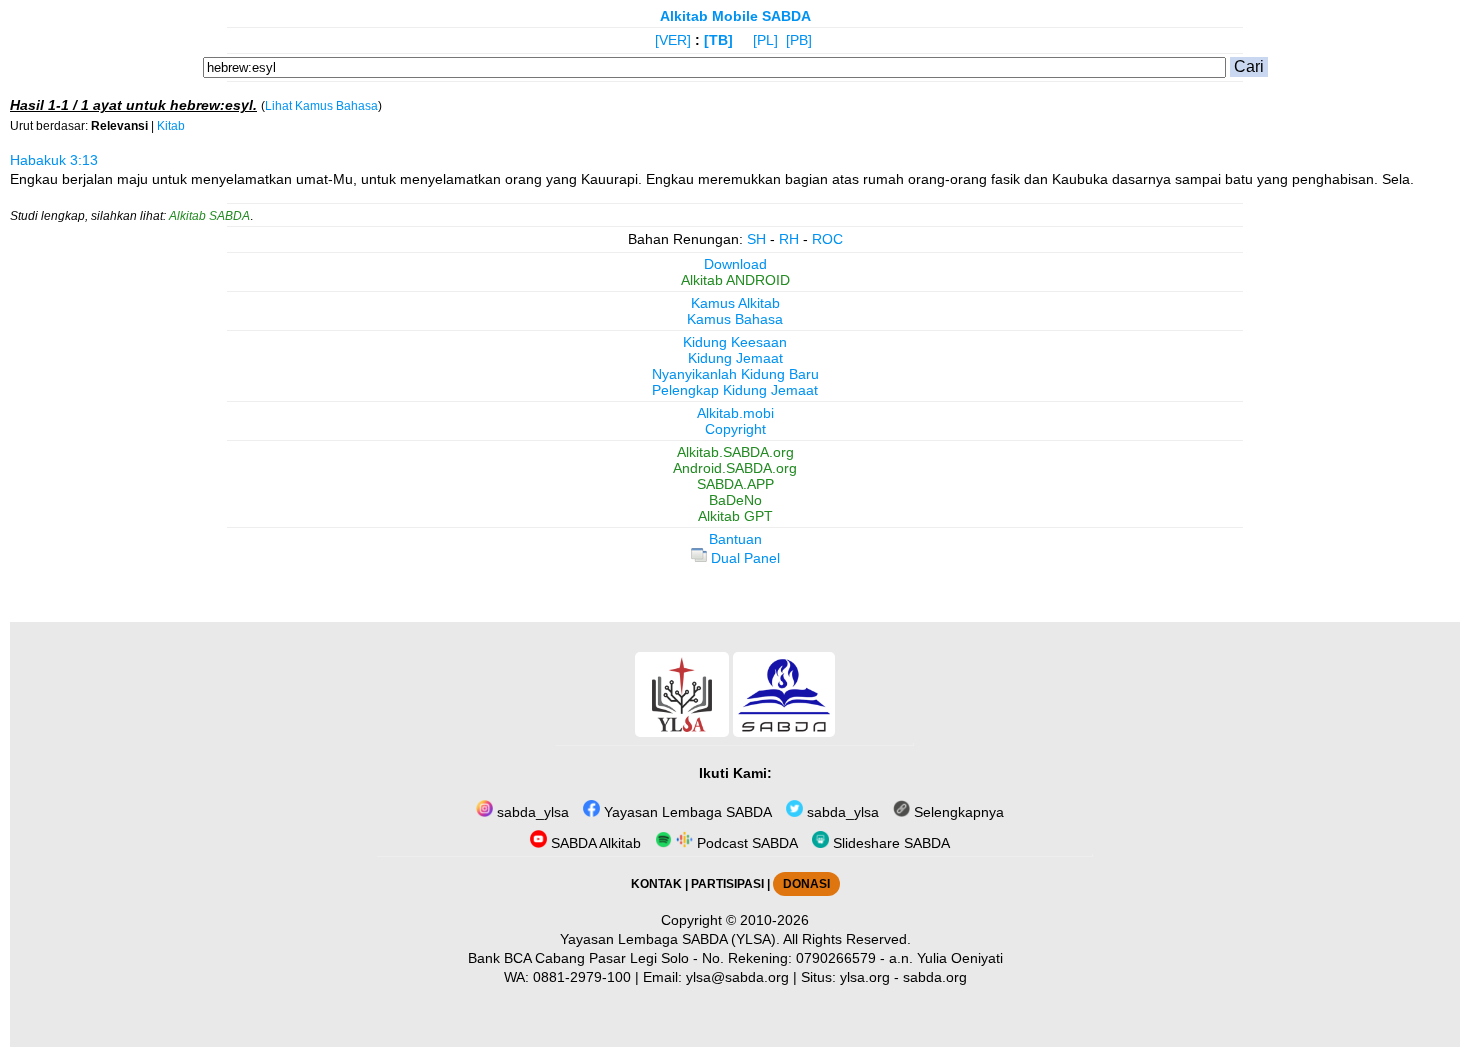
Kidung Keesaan (735, 342)
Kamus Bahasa (735, 319)
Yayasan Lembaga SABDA (686, 812)
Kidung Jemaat (735, 358)
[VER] (673, 40)
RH (789, 239)
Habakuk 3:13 (54, 160)
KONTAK (656, 884)
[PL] (765, 40)
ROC (827, 239)
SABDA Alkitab (594, 843)
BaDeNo (735, 500)
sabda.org (935, 977)
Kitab (171, 126)
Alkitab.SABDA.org (735, 452)
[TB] (718, 40)
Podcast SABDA (745, 843)
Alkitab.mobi (735, 413)
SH (756, 239)
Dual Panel (743, 558)
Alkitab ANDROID (735, 280)
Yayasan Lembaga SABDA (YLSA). (670, 939)
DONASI (806, 884)
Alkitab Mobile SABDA (735, 16)
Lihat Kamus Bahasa (321, 106)
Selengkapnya (957, 812)
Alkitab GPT (735, 516)
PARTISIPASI (727, 884)
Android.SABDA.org (735, 468)
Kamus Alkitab (735, 303)
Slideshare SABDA (889, 843)
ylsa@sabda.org (737, 977)
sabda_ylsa (531, 812)
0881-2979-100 (582, 977)
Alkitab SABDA (209, 216)
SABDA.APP (735, 484)
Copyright (735, 429)
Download (735, 264)
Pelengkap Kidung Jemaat (735, 390)
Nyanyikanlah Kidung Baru (735, 374)
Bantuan (735, 539)
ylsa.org (865, 977)
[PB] (799, 40)
